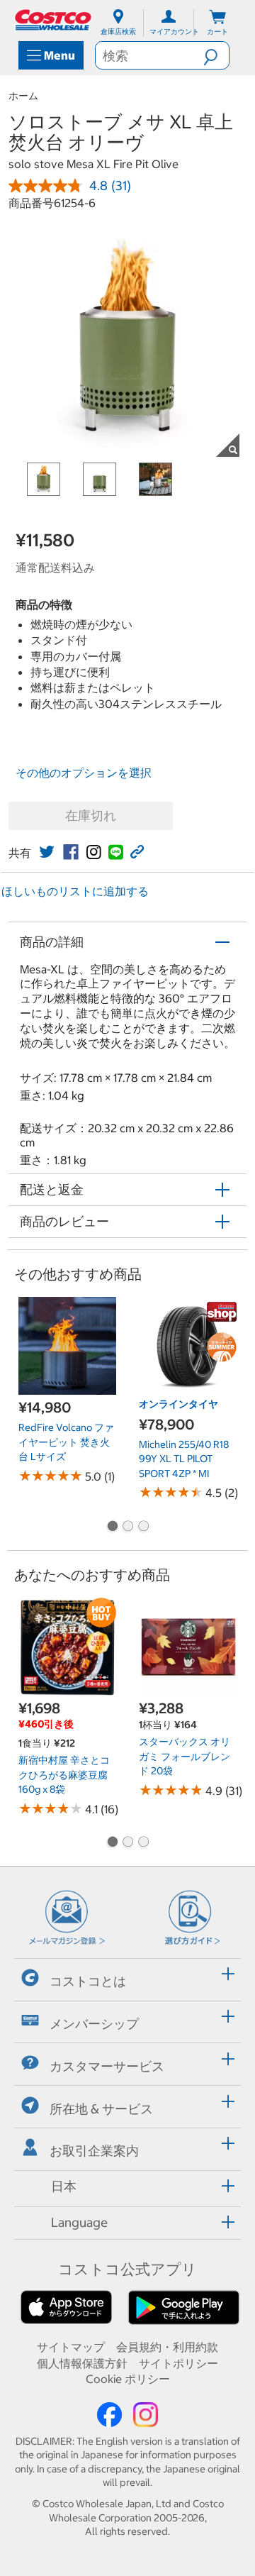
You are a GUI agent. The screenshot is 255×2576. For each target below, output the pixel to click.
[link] (47, 852)
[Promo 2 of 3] (127, 1527)
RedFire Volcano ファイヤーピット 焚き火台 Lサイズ (66, 1442)
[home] (54, 20)
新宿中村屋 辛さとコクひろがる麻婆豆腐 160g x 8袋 (64, 1775)
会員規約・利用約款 (167, 2347)
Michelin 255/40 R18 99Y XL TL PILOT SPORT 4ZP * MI (184, 1459)
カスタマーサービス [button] (107, 2066)
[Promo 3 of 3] (143, 1527)
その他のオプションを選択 (84, 773)
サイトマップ (71, 2347)
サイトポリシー (178, 2363)
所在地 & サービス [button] (101, 2108)
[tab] (127, 1978)
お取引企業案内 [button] (94, 2151)
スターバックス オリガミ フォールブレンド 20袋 (185, 1756)
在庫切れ (91, 816)
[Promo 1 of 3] (112, 1527)
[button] (216, 55)
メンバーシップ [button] (94, 2024)
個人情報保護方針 (82, 2363)
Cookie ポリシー (128, 2379)
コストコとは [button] (88, 1981)
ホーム (23, 96)
